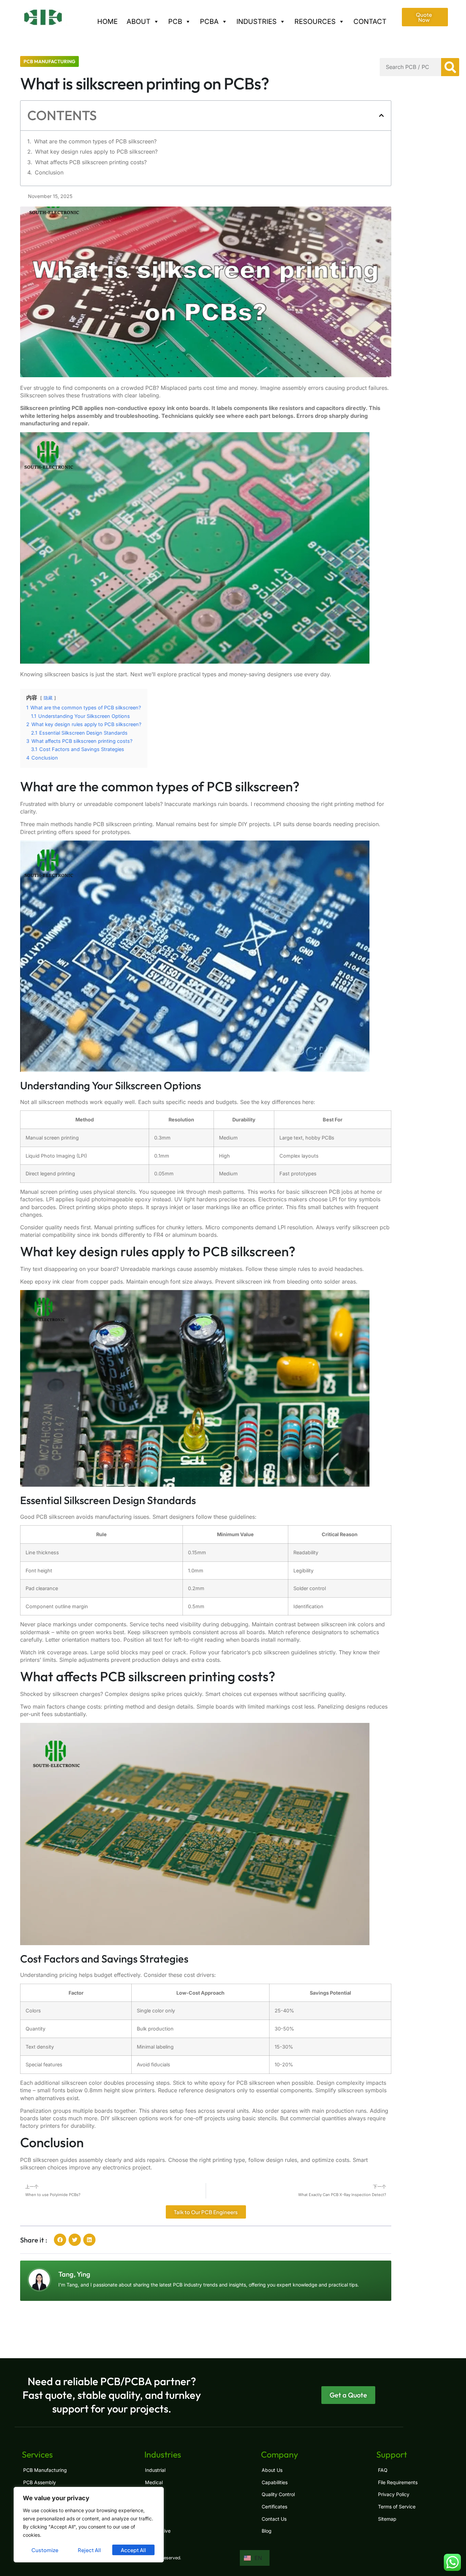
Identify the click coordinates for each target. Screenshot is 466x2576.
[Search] (450, 67)
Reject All (89, 2550)
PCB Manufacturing (49, 61)
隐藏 (48, 698)
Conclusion (49, 172)
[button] (381, 115)
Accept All (133, 2550)
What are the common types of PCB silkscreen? (95, 141)
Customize (45, 2550)
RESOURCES (315, 22)
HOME (107, 22)
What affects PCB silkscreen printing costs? (91, 162)
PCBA (209, 22)
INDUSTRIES (257, 22)
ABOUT (139, 22)
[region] (89, 2525)
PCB (175, 22)
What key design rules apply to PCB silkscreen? (96, 152)
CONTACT (370, 22)
